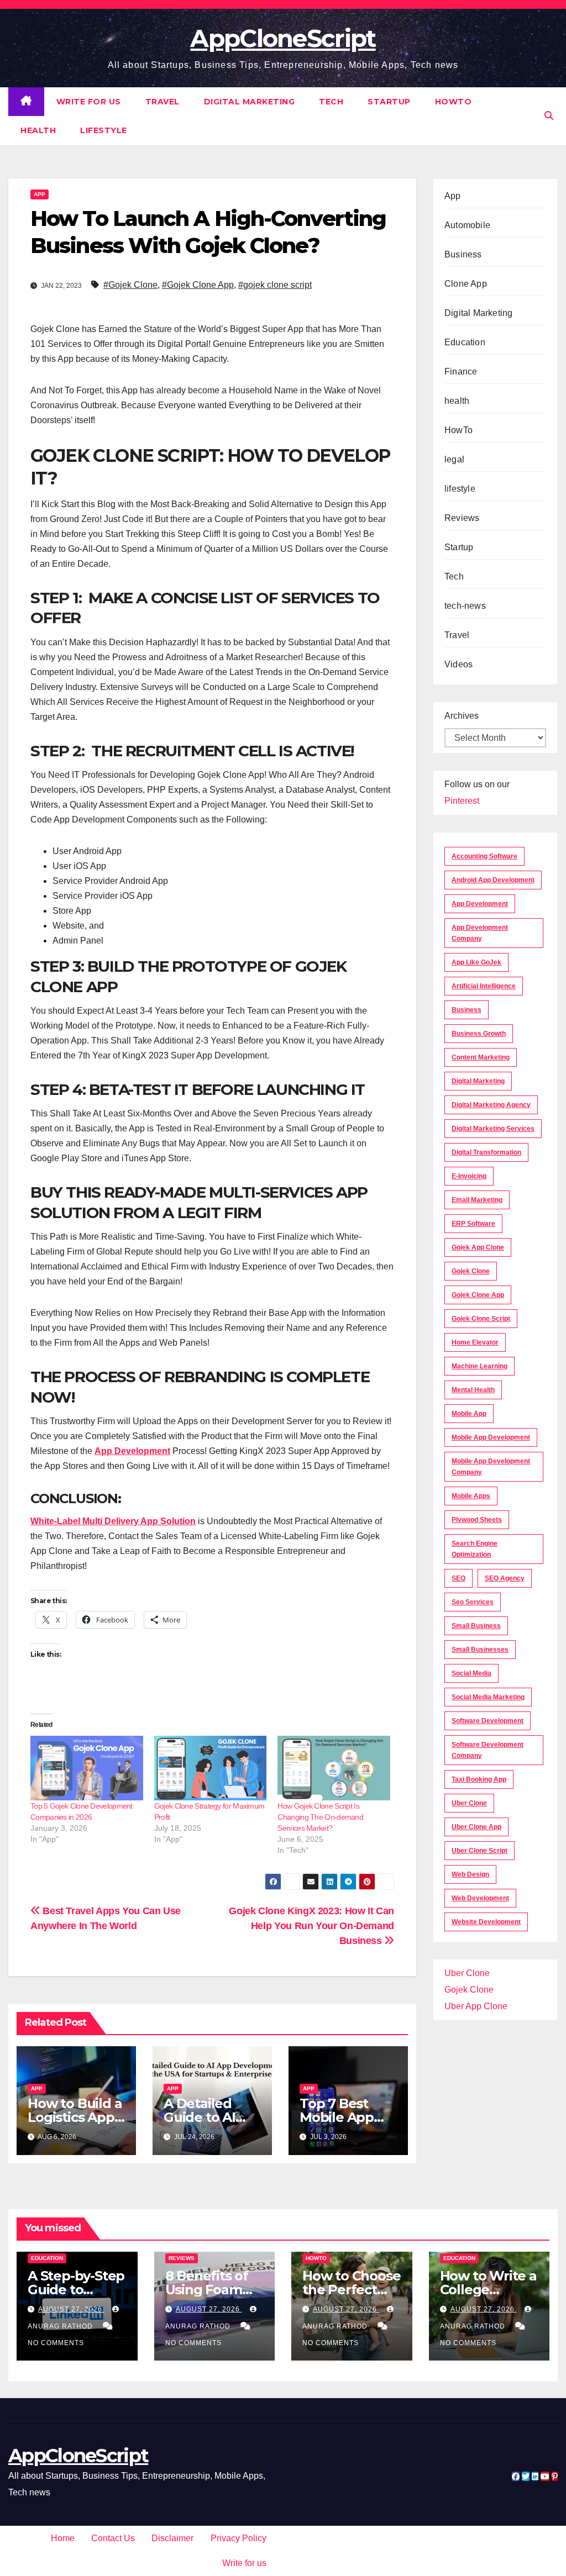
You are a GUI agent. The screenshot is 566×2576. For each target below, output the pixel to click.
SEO (458, 1578)
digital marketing (478, 1081)
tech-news (465, 606)
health (38, 130)
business (467, 1010)
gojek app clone (478, 1247)
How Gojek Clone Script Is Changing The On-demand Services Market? (320, 1817)
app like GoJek (476, 962)
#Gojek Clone (130, 285)
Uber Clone (467, 1973)
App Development (132, 1451)
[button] (549, 116)
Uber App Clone (476, 2006)
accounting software (484, 856)
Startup (389, 102)
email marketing (477, 1200)
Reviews (462, 518)
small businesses (480, 1650)
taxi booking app (479, 1779)
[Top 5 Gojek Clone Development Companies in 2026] (87, 1768)
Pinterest (462, 801)
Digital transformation (486, 1152)
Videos (458, 664)
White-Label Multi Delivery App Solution (113, 1521)
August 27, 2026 (71, 2309)
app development (480, 904)
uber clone (469, 1803)
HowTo (454, 102)
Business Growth (479, 1034)
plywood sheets (477, 1520)
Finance (461, 372)
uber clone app (476, 1827)
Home (63, 2538)
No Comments (56, 2343)
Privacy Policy (239, 2538)
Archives (462, 716)
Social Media (471, 1673)
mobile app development (491, 1437)
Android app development (493, 880)
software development (488, 1721)
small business (476, 1626)
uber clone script (479, 1851)
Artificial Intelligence (484, 986)
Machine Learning (479, 1366)
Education (465, 342)
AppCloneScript (283, 38)
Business (463, 254)
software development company (488, 1750)
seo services (473, 1602)
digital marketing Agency (491, 1105)
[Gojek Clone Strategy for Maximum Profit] (211, 1768)
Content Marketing (481, 1057)
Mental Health (473, 1390)
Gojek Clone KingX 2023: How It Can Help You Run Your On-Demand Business (311, 1926)
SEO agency (505, 1578)
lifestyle (104, 130)
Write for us (89, 102)
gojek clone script (481, 1319)
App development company (480, 933)
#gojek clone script (275, 285)
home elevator (475, 1342)
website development (486, 1922)
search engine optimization (475, 1549)
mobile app (469, 1414)
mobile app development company (491, 1467)
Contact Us (113, 2538)
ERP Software (473, 1224)
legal (454, 459)
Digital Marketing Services (493, 1129)
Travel (163, 102)
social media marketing (488, 1697)
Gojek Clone (471, 1271)
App (40, 194)
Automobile (467, 225)
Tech (331, 102)
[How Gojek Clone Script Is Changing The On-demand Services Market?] (334, 1768)
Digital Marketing (250, 102)
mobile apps (471, 1496)
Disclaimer (172, 2538)
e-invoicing (469, 1176)
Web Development (480, 1898)
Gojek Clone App (478, 1295)
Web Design (470, 1874)
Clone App (466, 284)
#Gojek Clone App (198, 285)
